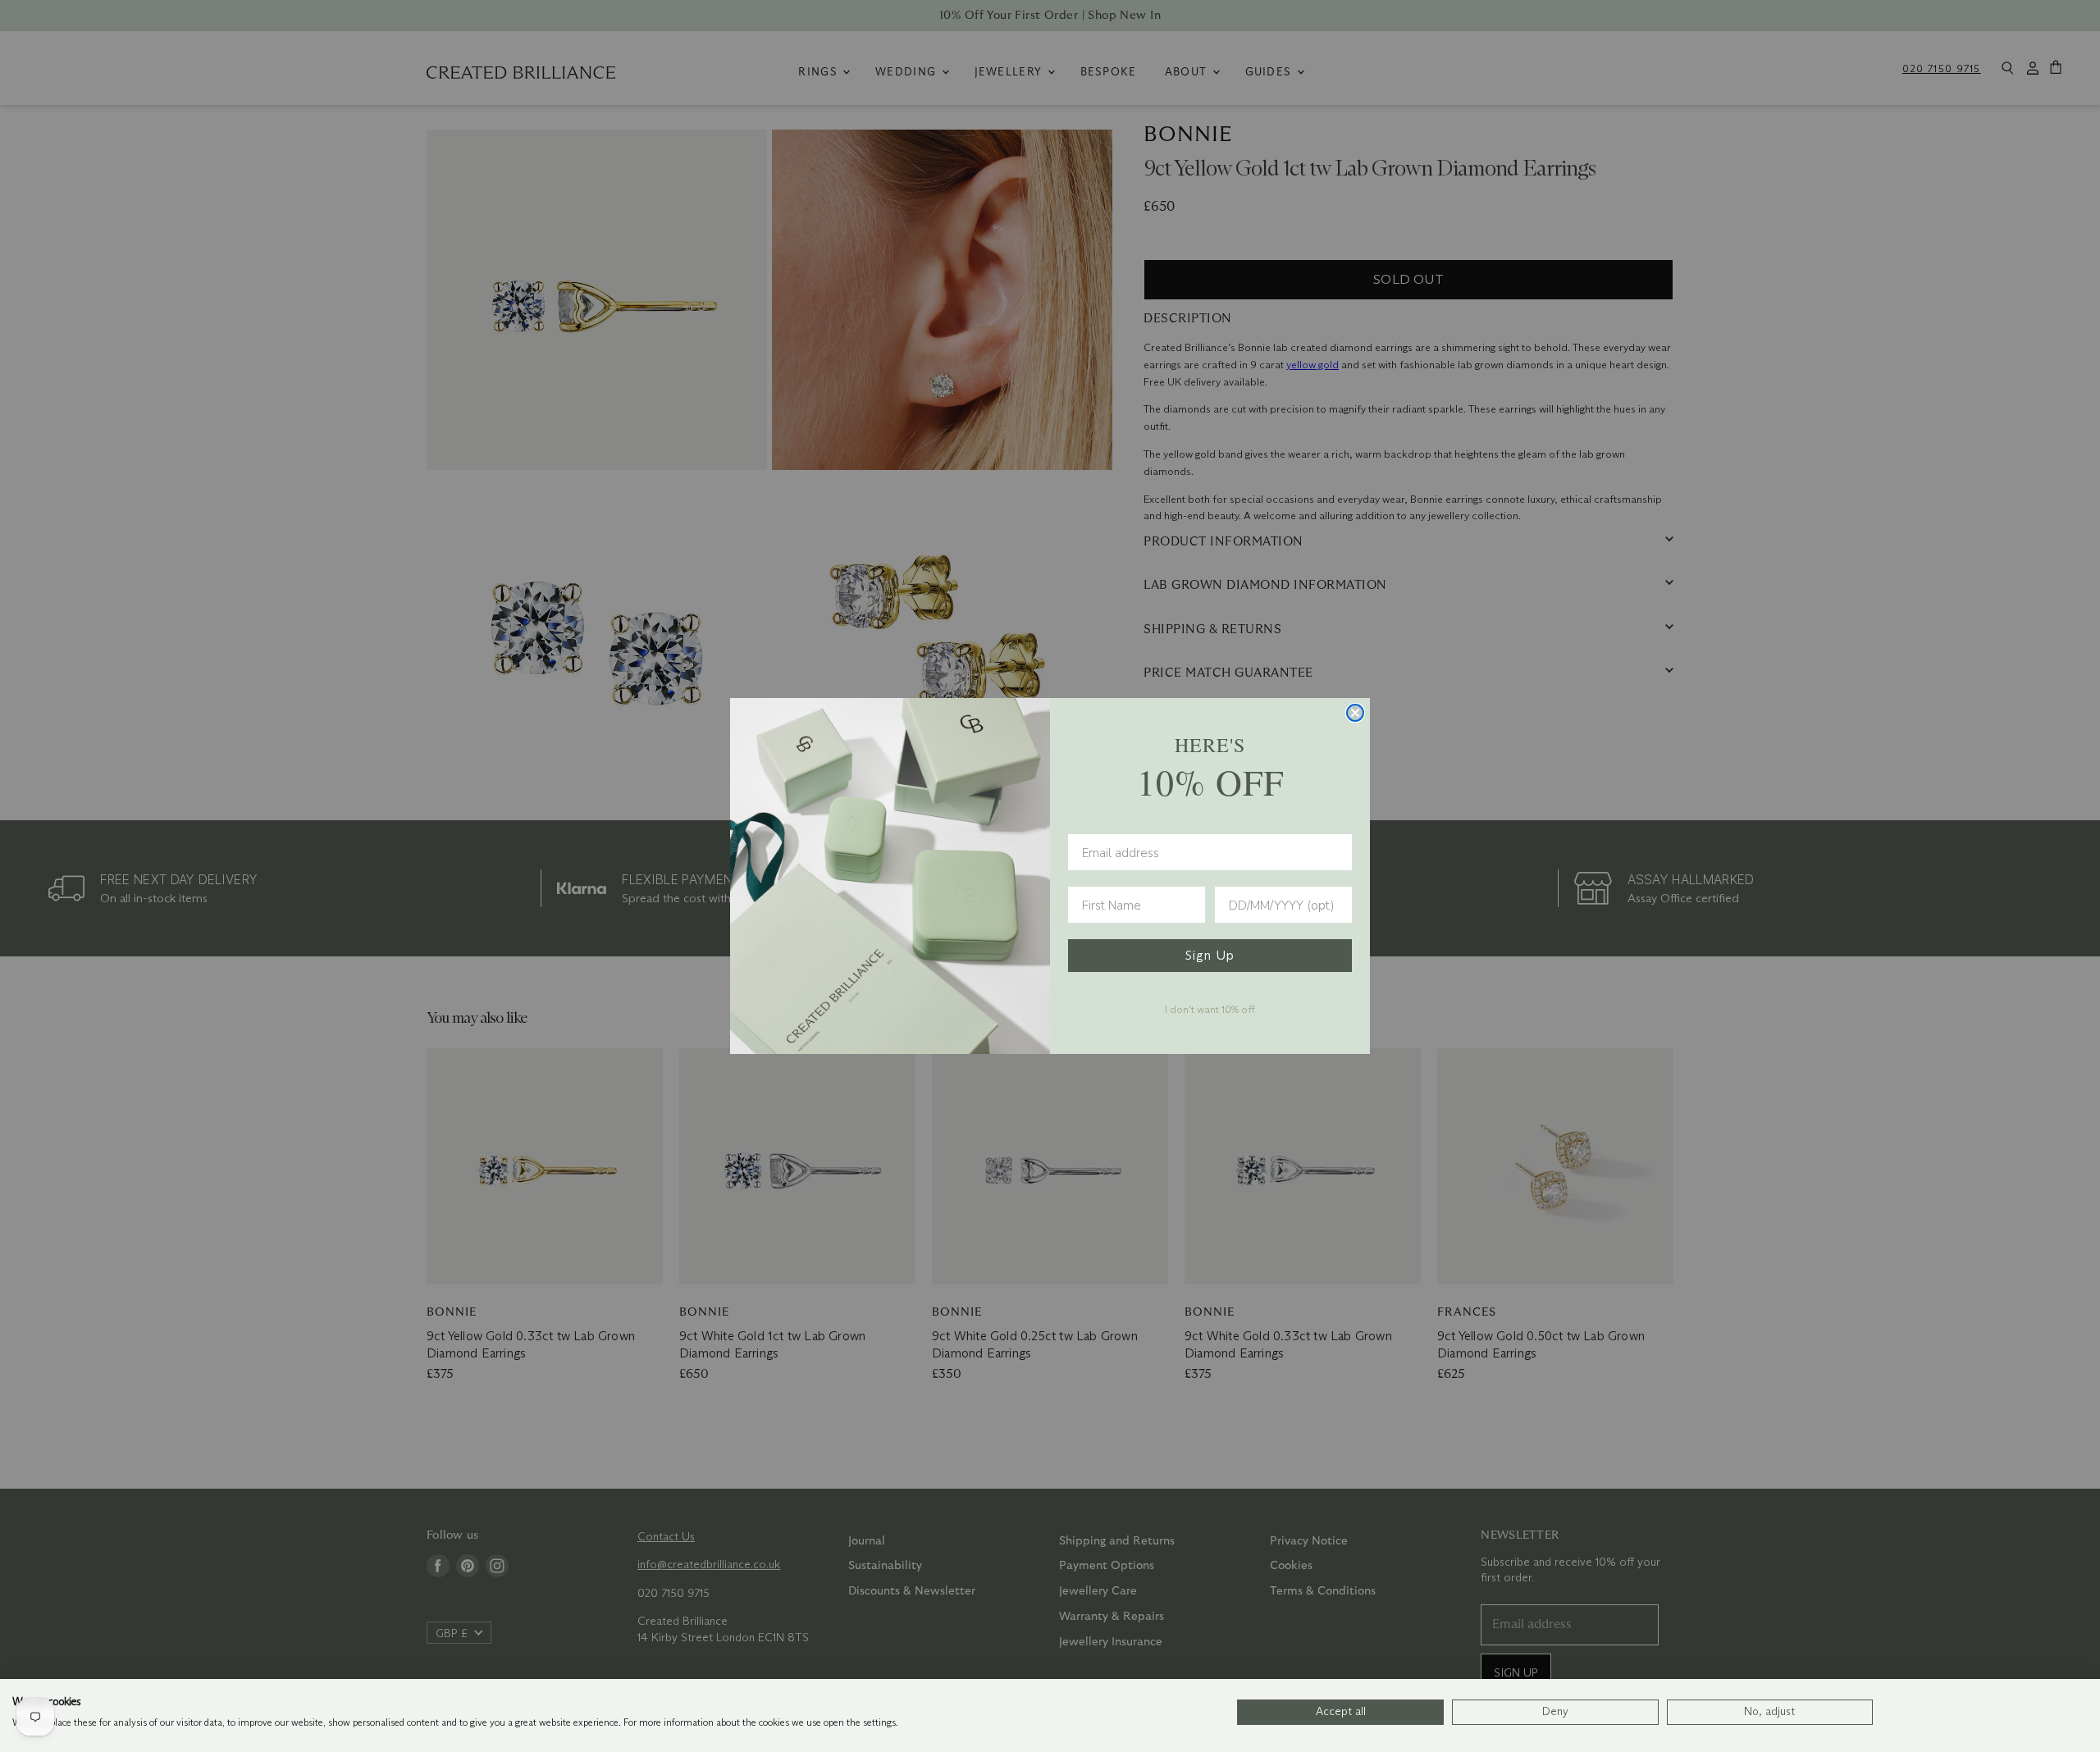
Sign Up (1210, 955)
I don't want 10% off (1210, 1009)
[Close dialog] (1355, 713)
